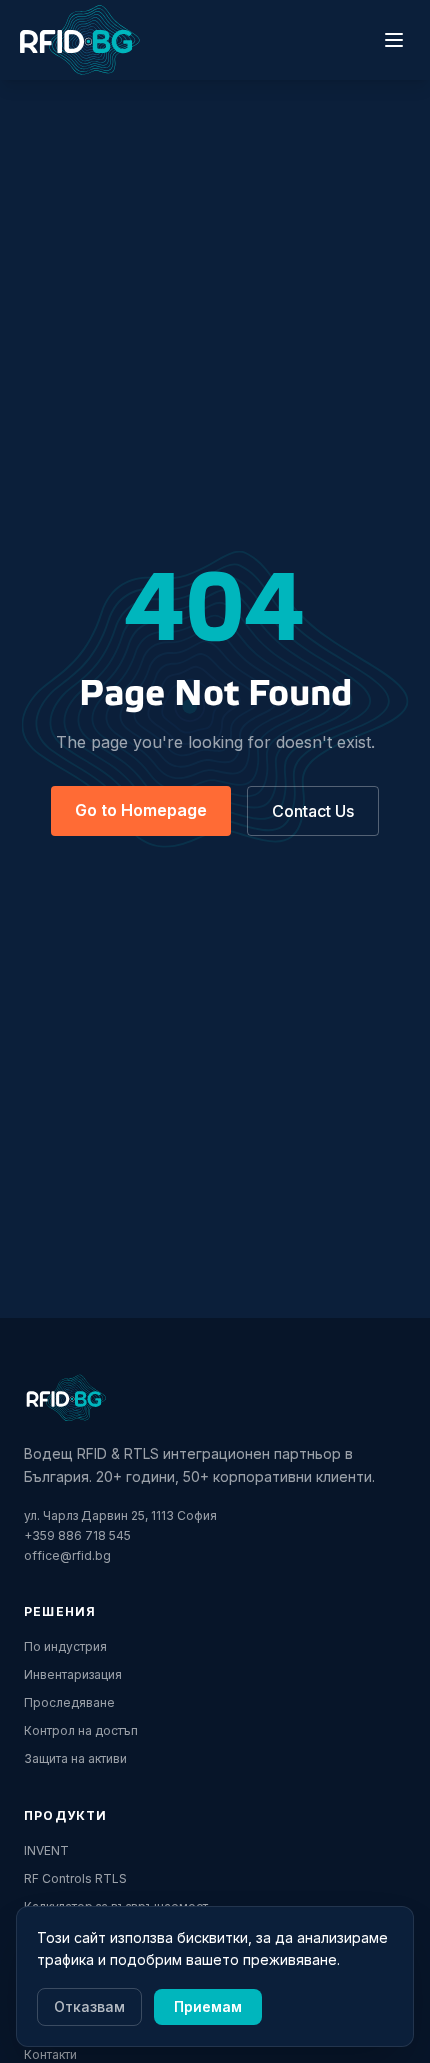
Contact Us (313, 811)
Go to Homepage (141, 810)
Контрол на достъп (81, 1730)
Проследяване (69, 1702)
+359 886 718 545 (77, 1535)
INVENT (46, 1850)
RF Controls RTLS (75, 1878)
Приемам (208, 2006)
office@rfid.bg (67, 1555)
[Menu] (394, 40)
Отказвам (89, 2006)
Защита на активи (75, 1758)
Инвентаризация (73, 1674)
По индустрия (65, 1646)
